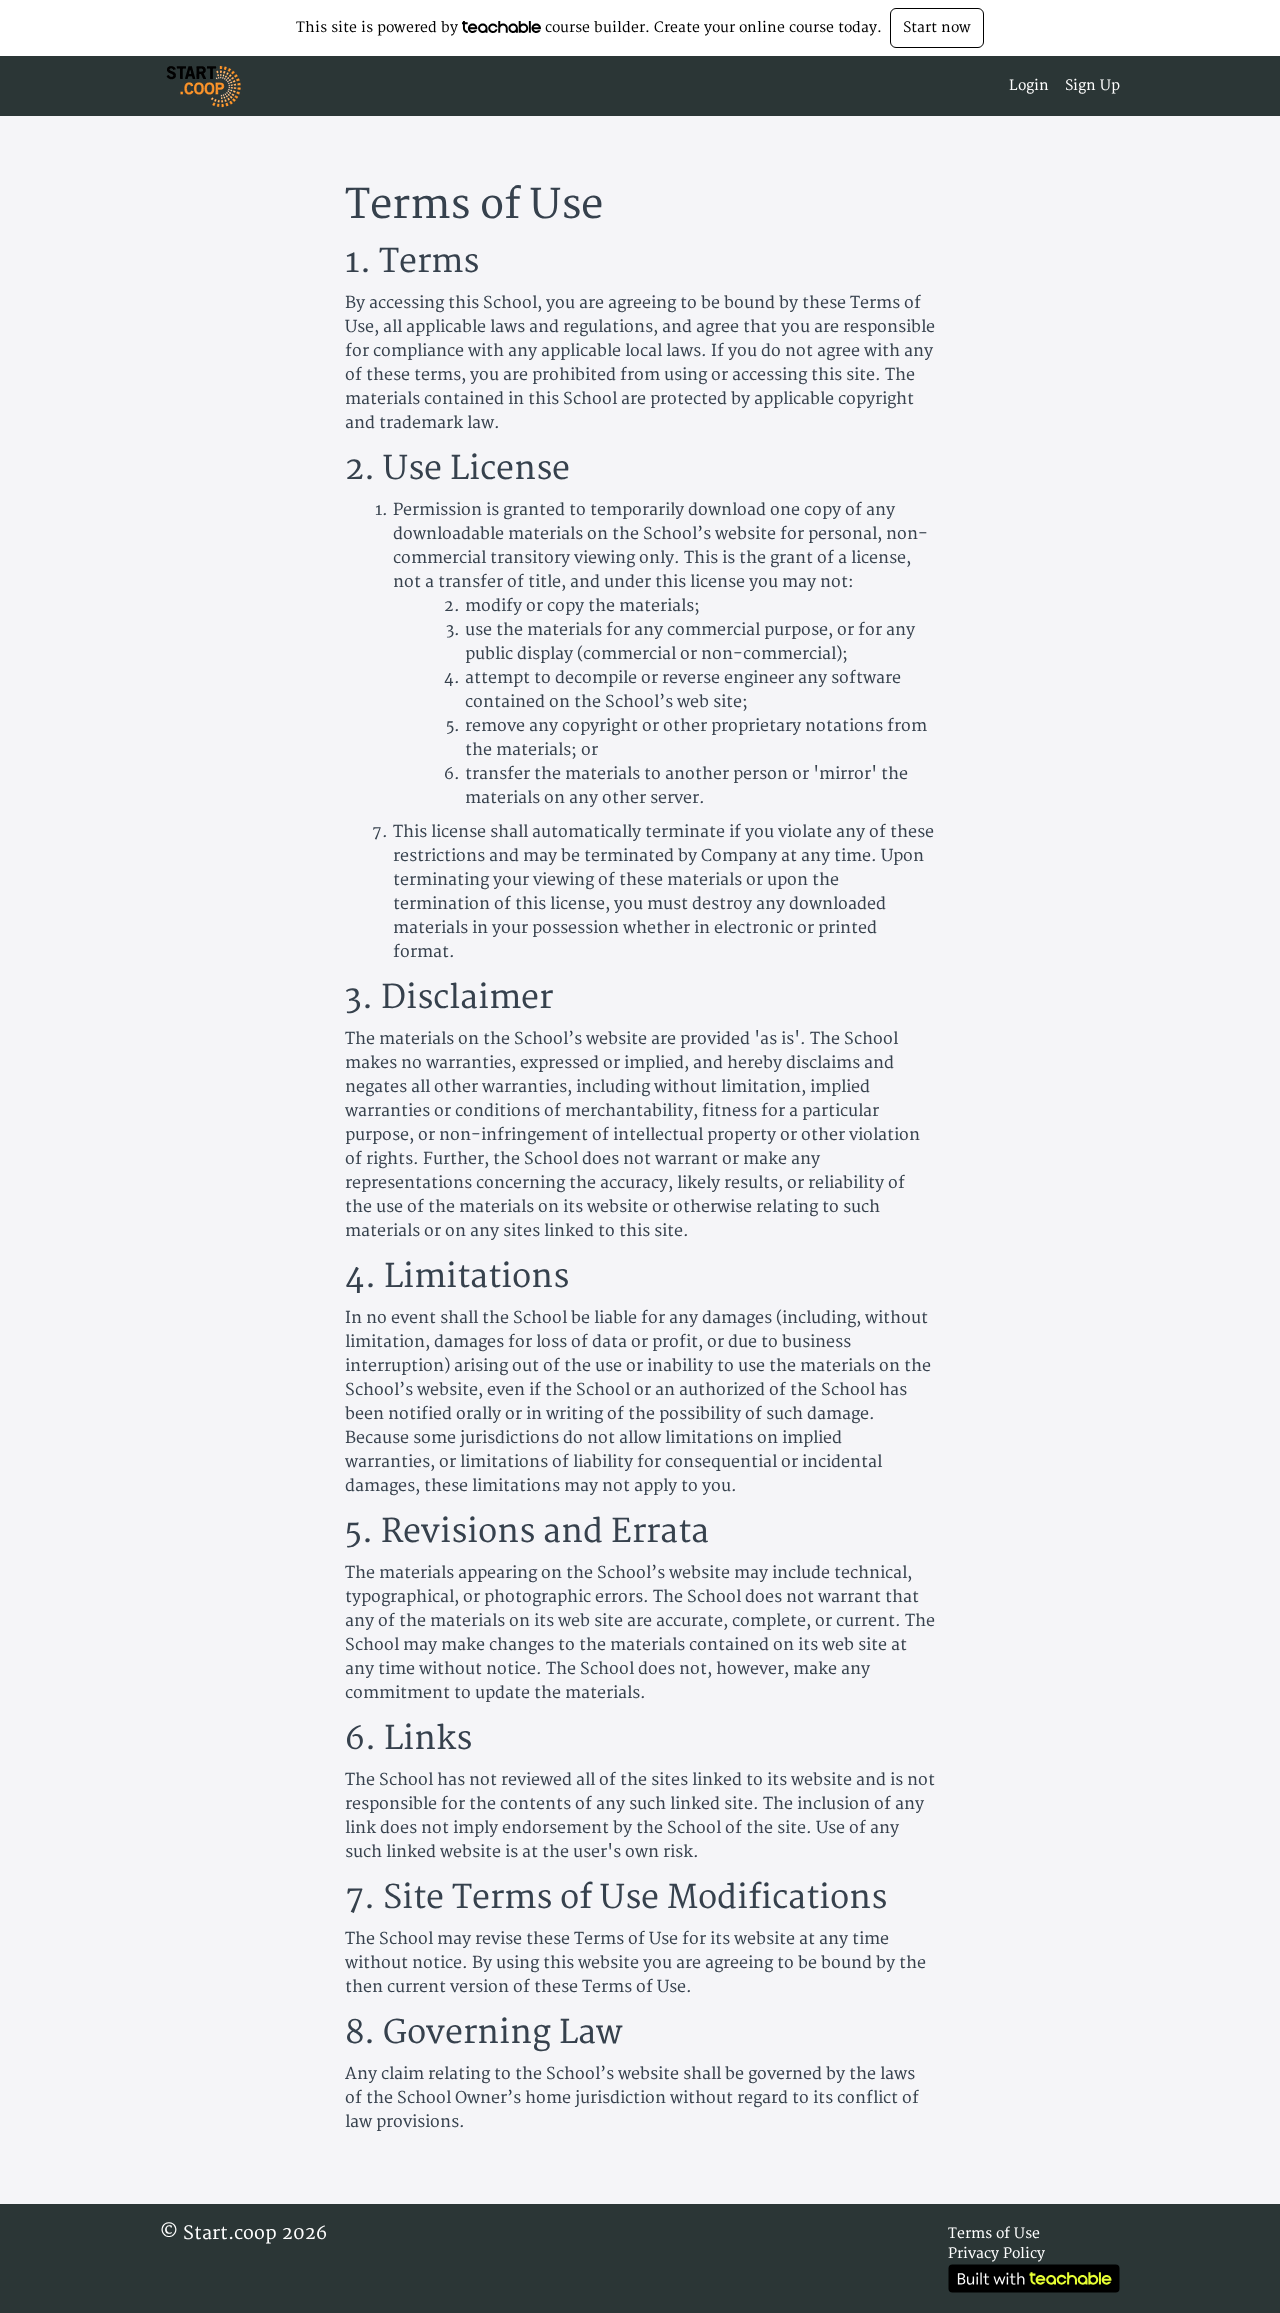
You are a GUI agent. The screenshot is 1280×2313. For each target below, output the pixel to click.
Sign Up (1092, 85)
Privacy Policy (996, 2253)
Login (1029, 85)
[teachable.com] (501, 27)
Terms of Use (994, 2233)
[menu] (1056, 86)
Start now (937, 27)
